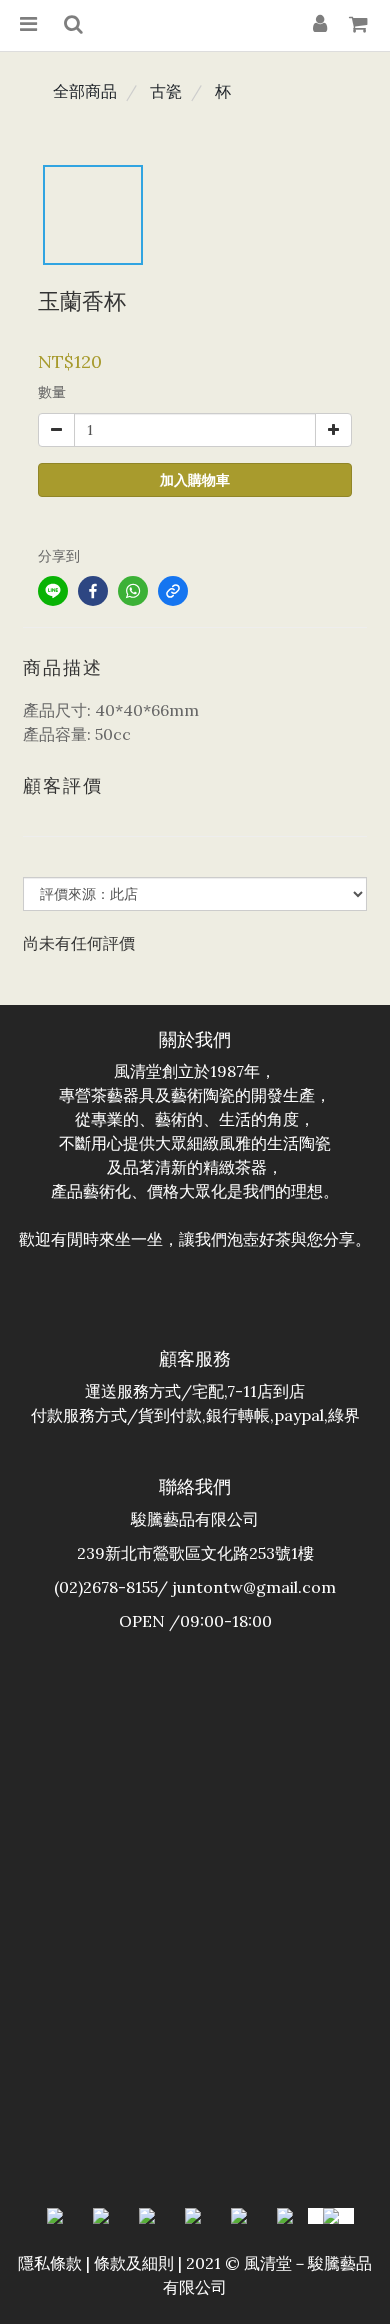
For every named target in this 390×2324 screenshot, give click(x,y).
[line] (53, 591)
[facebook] (93, 591)
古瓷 (166, 91)
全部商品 (85, 91)
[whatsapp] (133, 591)
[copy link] (173, 591)
